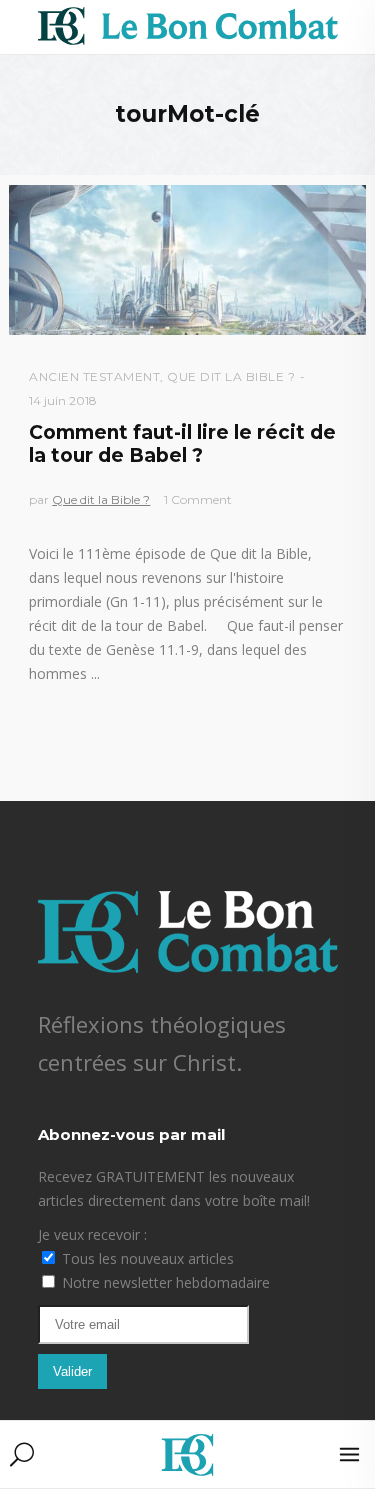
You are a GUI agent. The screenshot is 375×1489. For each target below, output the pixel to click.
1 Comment (198, 499)
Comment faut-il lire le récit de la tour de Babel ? (182, 444)
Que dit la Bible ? (231, 376)
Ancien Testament (94, 376)
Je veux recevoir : (92, 1234)
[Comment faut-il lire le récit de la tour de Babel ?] (187, 260)
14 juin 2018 (63, 400)
